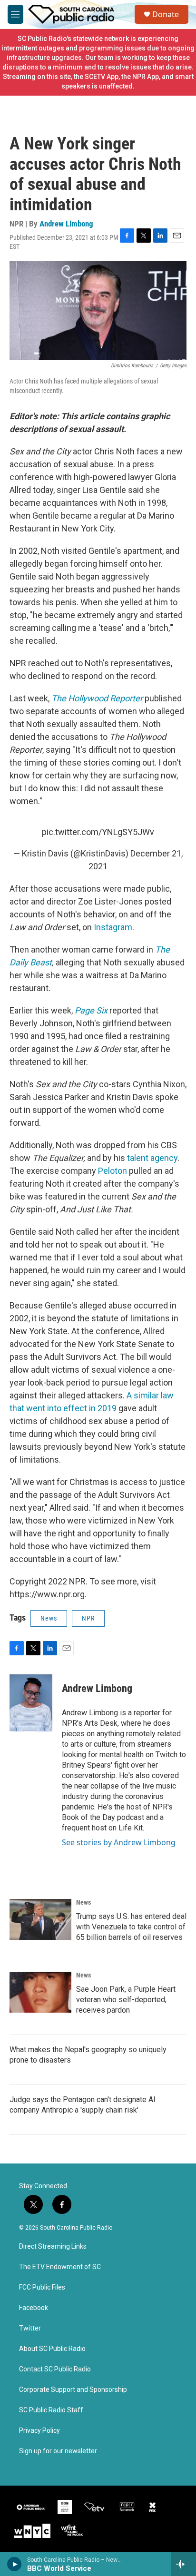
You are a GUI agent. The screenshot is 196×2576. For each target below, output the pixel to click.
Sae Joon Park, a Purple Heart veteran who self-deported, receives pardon (126, 2000)
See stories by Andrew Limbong (119, 1842)
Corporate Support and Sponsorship (73, 2390)
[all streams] (183, 2564)
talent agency (152, 1158)
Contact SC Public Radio (55, 2369)
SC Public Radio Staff (51, 2410)
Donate (166, 14)
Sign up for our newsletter (58, 2451)
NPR (88, 1618)
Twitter (30, 2328)
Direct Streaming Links (53, 2247)
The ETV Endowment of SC (60, 2267)
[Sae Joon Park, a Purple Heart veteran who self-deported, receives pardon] (40, 1992)
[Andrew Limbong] (31, 1703)
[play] (15, 2564)
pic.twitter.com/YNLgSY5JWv (98, 832)
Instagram (113, 927)
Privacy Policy (39, 2431)
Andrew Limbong (66, 224)
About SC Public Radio (52, 2349)
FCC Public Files (42, 2287)
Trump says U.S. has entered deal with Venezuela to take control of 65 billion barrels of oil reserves (131, 1927)
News (49, 1618)
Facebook (34, 2308)
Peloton (113, 1171)
